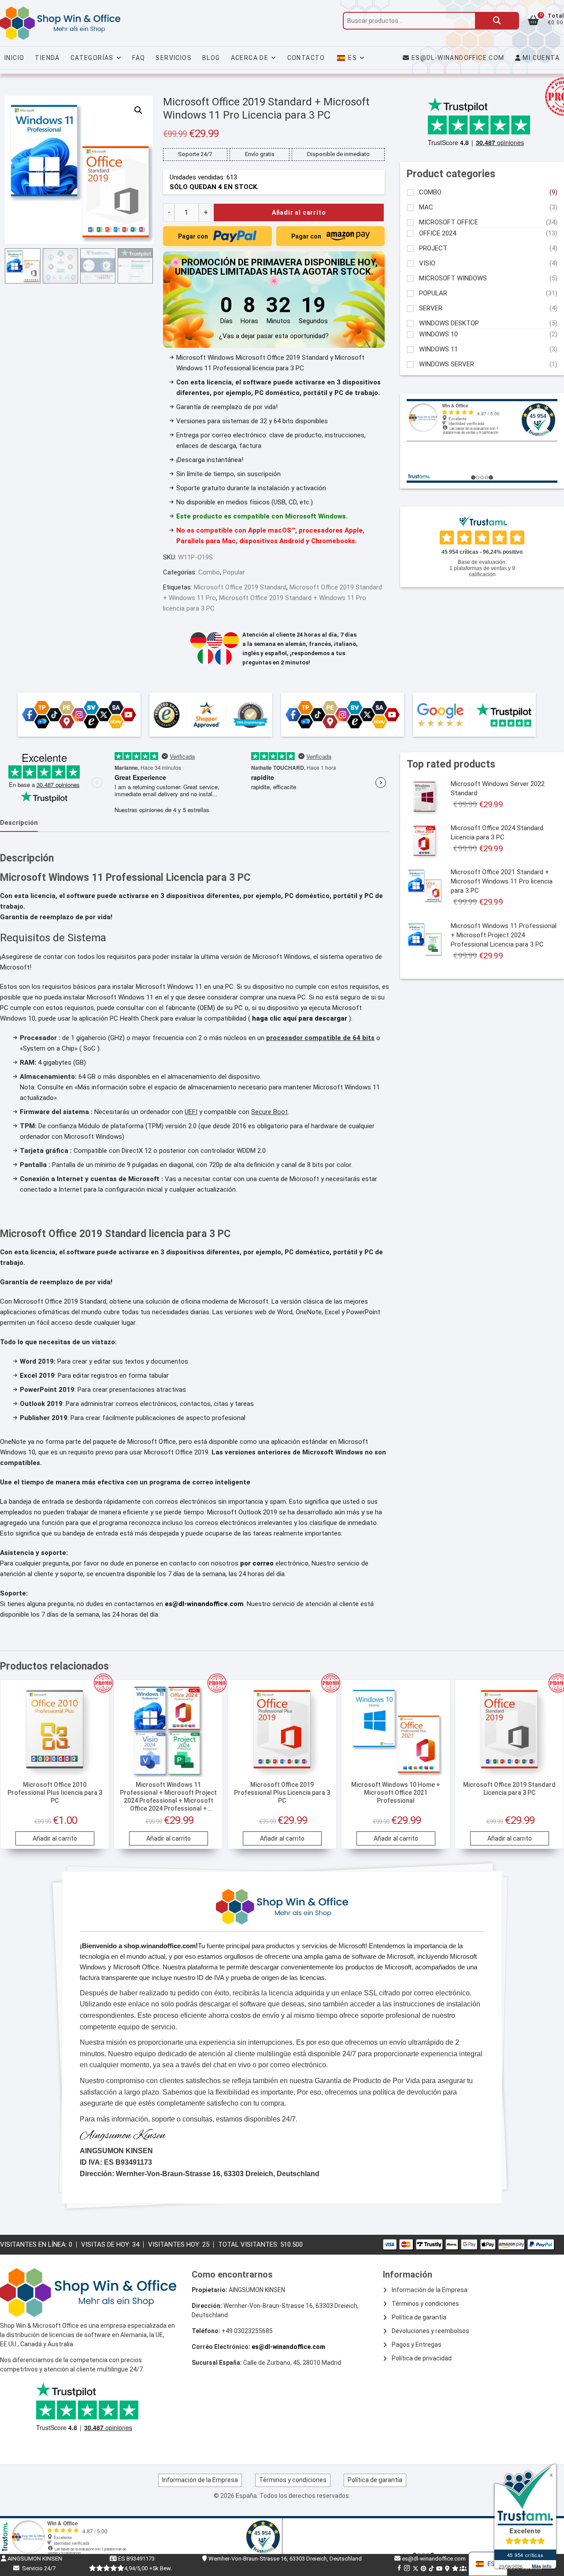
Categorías (92, 58)
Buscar (497, 21)
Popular (234, 572)
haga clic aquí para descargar (301, 1018)
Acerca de (250, 58)
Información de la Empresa (430, 2290)
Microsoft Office (449, 222)
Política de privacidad (422, 2358)
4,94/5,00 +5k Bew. (148, 2568)
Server (431, 308)
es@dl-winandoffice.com (458, 58)
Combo (209, 572)
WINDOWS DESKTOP (449, 323)
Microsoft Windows (453, 278)
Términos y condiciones (425, 2304)
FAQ (139, 58)
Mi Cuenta (540, 58)
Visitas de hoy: (107, 2244)
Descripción (19, 823)
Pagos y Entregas (417, 2345)
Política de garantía (419, 2317)
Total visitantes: (249, 2244)
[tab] (19, 823)
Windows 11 (438, 349)
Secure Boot (269, 1112)
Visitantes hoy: (175, 2244)
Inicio (14, 58)
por (246, 1563)
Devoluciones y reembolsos (430, 2331)
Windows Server (447, 364)
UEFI (191, 1112)
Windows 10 (438, 334)
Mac (426, 207)
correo (264, 1563)
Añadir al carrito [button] (55, 1838)
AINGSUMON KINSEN (34, 2559)
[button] (138, 110)
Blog (211, 58)
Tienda (47, 58)
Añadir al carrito (299, 212)
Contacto (306, 58)
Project (433, 248)
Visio (427, 263)
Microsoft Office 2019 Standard (240, 587)
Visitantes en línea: (34, 2244)
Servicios (174, 58)
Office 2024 (438, 233)
